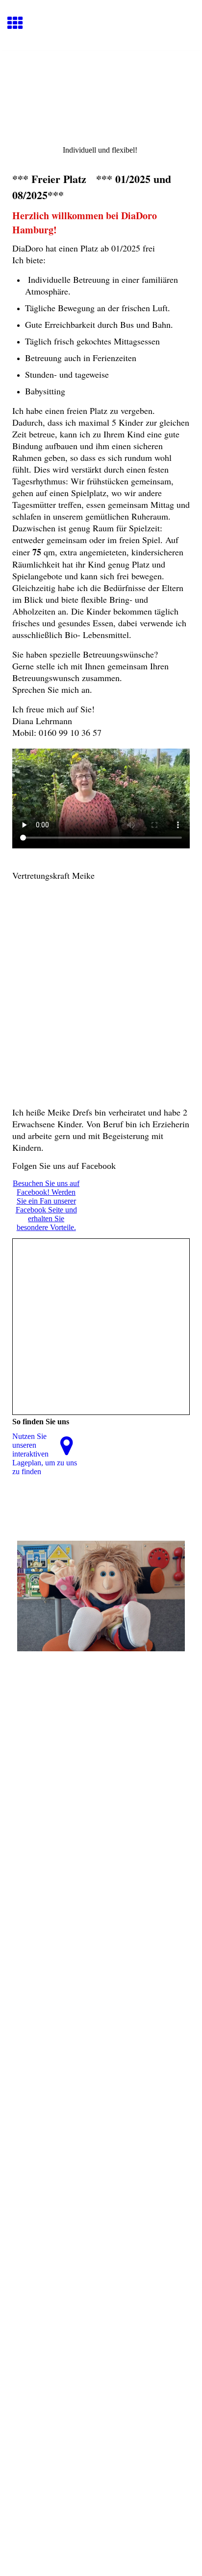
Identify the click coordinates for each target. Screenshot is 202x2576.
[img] (101, 91)
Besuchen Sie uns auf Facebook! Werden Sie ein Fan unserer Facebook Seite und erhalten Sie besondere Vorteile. (46, 1205)
